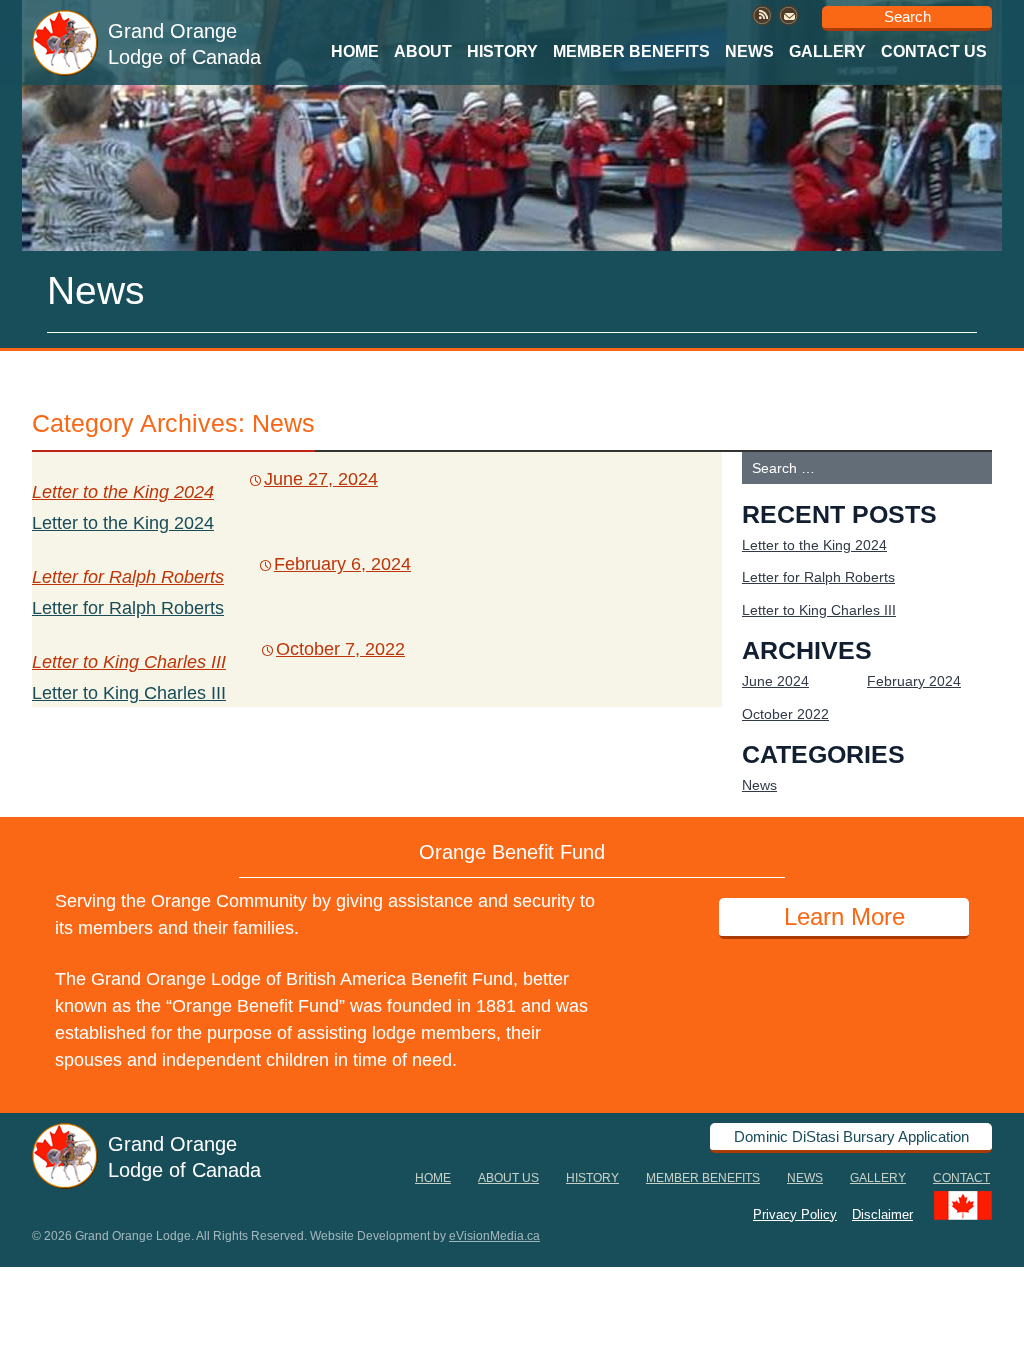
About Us (508, 1178)
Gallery (827, 51)
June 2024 (775, 681)
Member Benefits (631, 51)
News (749, 51)
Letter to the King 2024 (123, 492)
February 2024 (914, 681)
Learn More (844, 916)
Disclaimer (882, 1213)
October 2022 (785, 714)
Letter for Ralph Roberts (128, 577)
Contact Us (934, 51)
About (423, 51)
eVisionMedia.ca (494, 1236)
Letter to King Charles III (129, 662)
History (502, 51)
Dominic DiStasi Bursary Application (851, 1136)
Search (907, 16)
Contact (961, 1178)
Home (355, 51)
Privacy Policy (795, 1213)
